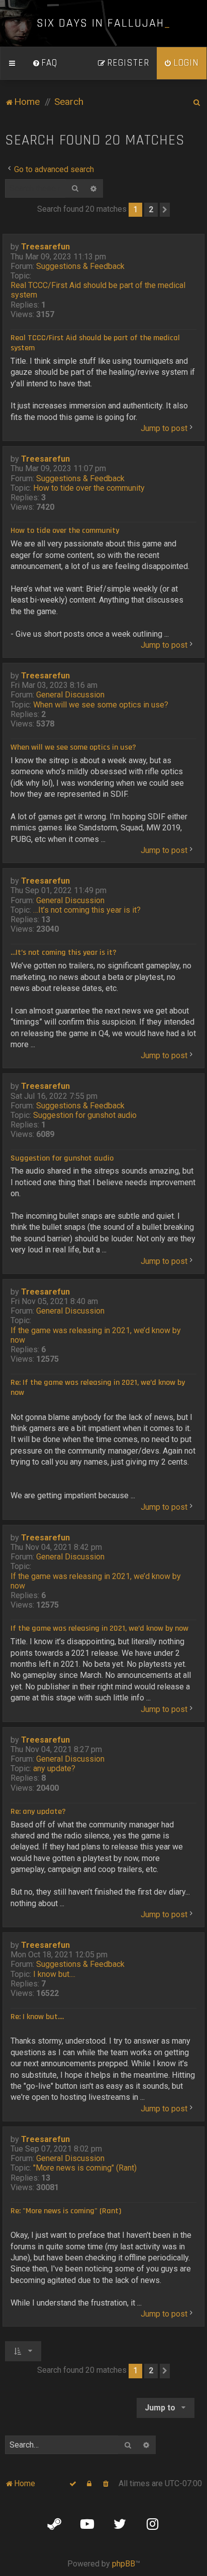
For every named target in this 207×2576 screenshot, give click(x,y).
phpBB (124, 2564)
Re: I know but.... (37, 2017)
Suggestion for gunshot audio (85, 1115)
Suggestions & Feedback (80, 266)
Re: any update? (38, 1812)
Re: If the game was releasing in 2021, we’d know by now (98, 1388)
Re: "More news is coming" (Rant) (66, 2211)
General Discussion (70, 695)
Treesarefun (45, 247)
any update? (54, 1768)
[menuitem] (45, 63)
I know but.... (54, 1974)
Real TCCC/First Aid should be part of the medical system (98, 290)
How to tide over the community (89, 488)
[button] (165, 210)
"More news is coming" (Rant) (85, 2168)
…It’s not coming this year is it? (87, 910)
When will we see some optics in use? (101, 705)
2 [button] (151, 209)
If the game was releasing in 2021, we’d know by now (96, 1335)
